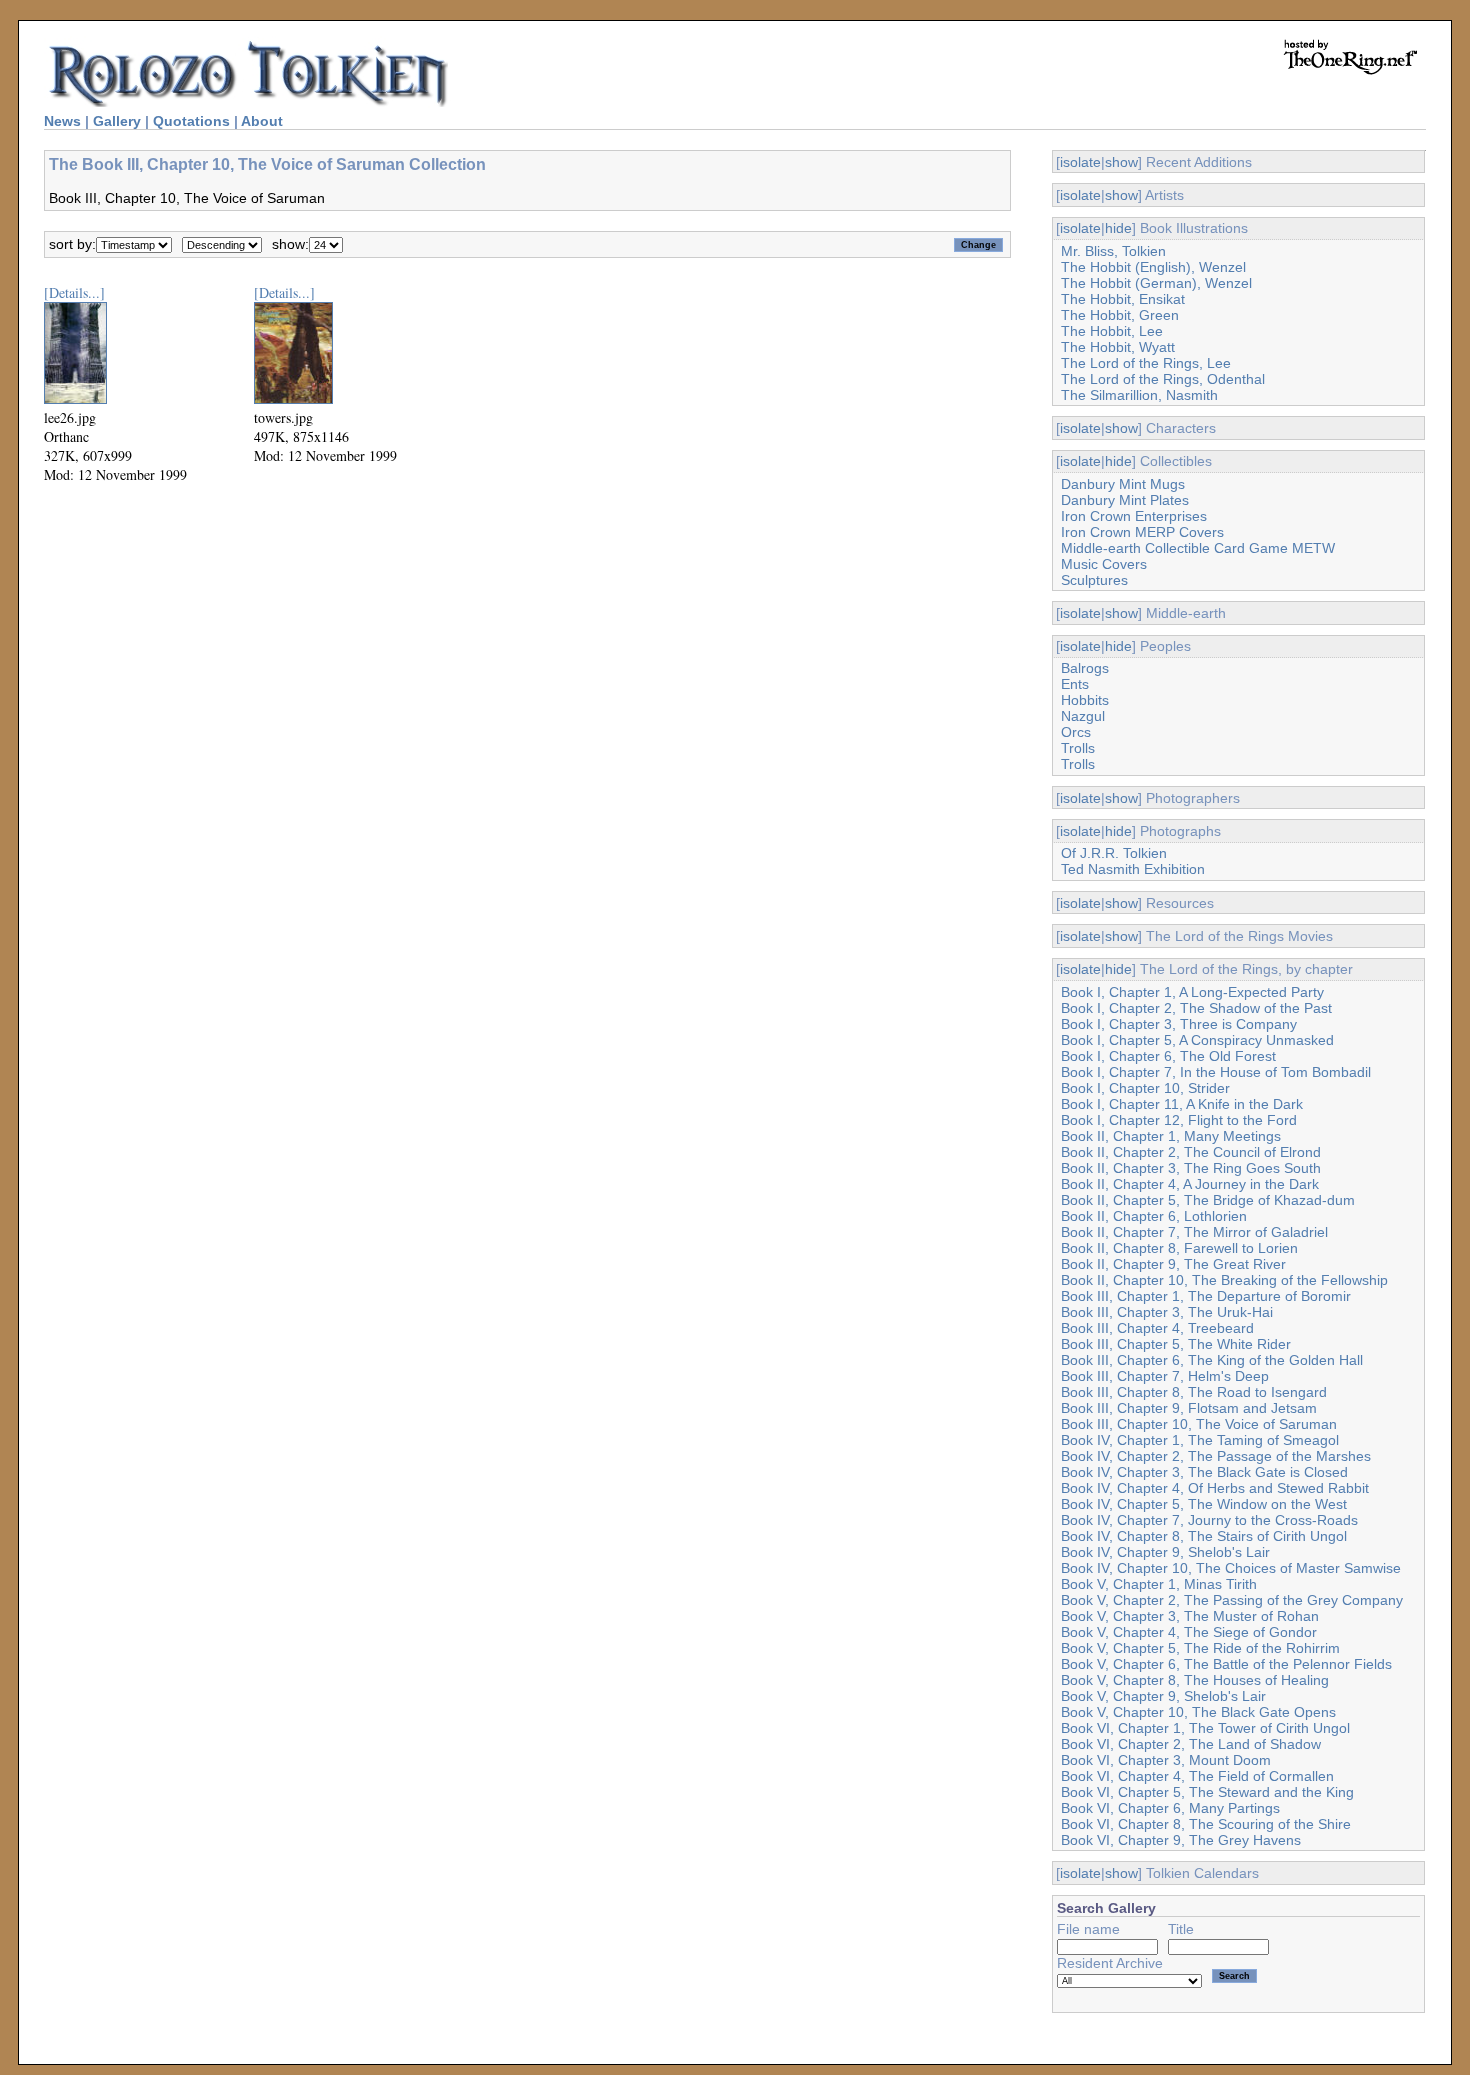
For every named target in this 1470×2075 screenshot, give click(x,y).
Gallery (117, 121)
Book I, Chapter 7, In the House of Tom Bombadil (1216, 1072)
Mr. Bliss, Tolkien (1113, 251)
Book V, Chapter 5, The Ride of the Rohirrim (1200, 1648)
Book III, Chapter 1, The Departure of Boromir (1206, 1296)
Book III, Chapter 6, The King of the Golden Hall (1212, 1360)
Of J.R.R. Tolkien (1114, 853)
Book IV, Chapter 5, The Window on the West (1204, 1504)
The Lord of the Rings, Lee (1146, 363)
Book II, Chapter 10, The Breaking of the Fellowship (1224, 1280)
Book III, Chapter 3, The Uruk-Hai (1167, 1312)
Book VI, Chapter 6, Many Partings (1170, 1808)
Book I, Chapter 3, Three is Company (1179, 1024)
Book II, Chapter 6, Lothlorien (1154, 1216)
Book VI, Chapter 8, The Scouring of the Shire (1206, 1824)
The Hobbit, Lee (1112, 331)
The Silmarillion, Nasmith (1139, 395)
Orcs (1076, 732)
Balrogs (1085, 668)
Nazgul (1083, 716)
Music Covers (1104, 564)
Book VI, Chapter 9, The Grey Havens (1181, 1840)
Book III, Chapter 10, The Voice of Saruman (1199, 1424)
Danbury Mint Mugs (1123, 484)
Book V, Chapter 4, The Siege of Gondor (1189, 1632)
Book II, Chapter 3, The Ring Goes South (1191, 1168)
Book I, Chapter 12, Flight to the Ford (1179, 1120)
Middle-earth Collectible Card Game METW (1198, 548)
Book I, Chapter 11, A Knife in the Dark (1182, 1104)
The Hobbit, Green (1120, 315)
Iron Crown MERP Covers (1142, 532)
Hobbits (1085, 700)
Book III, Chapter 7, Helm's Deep (1165, 1376)
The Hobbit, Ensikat (1123, 299)
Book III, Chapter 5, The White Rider (1176, 1344)
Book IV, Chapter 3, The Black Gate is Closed (1204, 1472)
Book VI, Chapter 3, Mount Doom (1166, 1760)
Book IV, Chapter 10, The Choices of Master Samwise (1231, 1568)
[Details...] (74, 292)
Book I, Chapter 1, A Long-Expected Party (1192, 992)
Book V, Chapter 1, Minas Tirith (1159, 1584)
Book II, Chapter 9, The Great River (1173, 1264)
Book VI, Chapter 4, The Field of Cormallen (1197, 1776)
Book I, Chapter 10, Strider (1145, 1088)
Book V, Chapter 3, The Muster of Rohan (1190, 1616)
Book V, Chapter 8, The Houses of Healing (1195, 1680)
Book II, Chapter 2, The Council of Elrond (1191, 1152)
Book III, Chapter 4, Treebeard (1157, 1328)
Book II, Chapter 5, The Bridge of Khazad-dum (1208, 1200)
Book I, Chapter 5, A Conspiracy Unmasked (1197, 1040)
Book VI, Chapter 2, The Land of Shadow (1191, 1744)
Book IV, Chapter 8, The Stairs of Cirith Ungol (1204, 1536)
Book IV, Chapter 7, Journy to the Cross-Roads (1209, 1520)
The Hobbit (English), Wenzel (1153, 267)
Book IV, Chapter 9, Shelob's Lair (1165, 1552)
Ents (1075, 684)
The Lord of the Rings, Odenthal (1163, 379)
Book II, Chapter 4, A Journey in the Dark (1190, 1184)
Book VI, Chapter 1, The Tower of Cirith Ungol (1205, 1728)
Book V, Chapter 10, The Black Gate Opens (1198, 1712)
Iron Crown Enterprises (1134, 516)
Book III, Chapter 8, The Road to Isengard (1194, 1392)
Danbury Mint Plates (1125, 500)
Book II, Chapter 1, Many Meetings (1171, 1136)
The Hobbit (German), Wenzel (1156, 283)
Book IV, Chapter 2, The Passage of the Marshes (1216, 1456)
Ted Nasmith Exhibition (1133, 869)
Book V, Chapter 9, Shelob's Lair (1163, 1696)
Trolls (1078, 748)
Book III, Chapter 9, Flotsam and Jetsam (1189, 1408)
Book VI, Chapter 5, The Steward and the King (1207, 1792)
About (262, 121)
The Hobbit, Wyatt (1118, 347)
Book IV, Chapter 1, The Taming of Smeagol (1200, 1440)
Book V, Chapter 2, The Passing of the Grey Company (1232, 1600)
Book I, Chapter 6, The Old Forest (1168, 1056)
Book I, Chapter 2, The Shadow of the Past (1196, 1008)
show (1121, 162)
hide (1118, 228)
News (62, 121)
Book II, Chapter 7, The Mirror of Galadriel (1194, 1232)
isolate (1080, 162)
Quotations (191, 121)
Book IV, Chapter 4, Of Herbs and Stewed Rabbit (1215, 1488)
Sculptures (1094, 580)
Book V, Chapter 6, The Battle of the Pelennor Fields (1226, 1664)
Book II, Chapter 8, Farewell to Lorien (1179, 1248)
